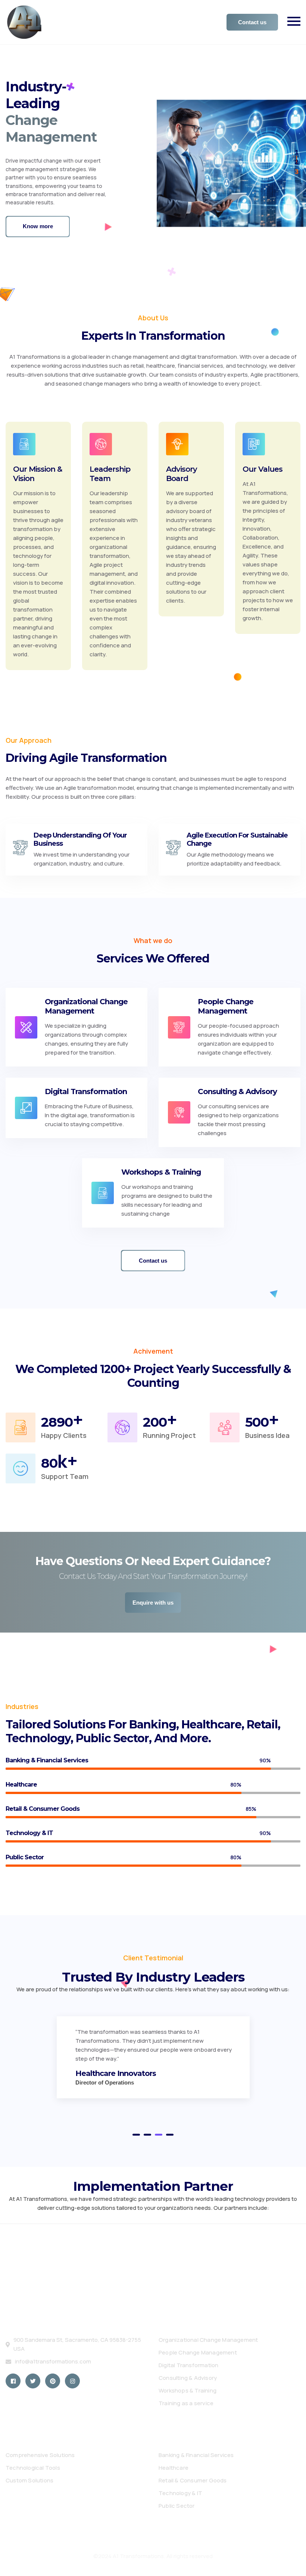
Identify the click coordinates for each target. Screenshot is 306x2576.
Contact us (252, 22)
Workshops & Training (188, 2390)
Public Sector (177, 2506)
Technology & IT (180, 2493)
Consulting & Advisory (188, 2378)
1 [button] (297, 152)
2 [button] (297, 171)
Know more (38, 235)
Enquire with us (153, 1603)
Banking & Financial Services (196, 2455)
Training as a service (186, 2403)
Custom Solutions (29, 2480)
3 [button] (297, 180)
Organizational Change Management (208, 2340)
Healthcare (174, 2468)
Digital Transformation (188, 2365)
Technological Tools (33, 2468)
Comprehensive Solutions (40, 2455)
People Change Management (198, 2352)
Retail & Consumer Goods (193, 2480)
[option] (153, 167)
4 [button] (170, 2135)
